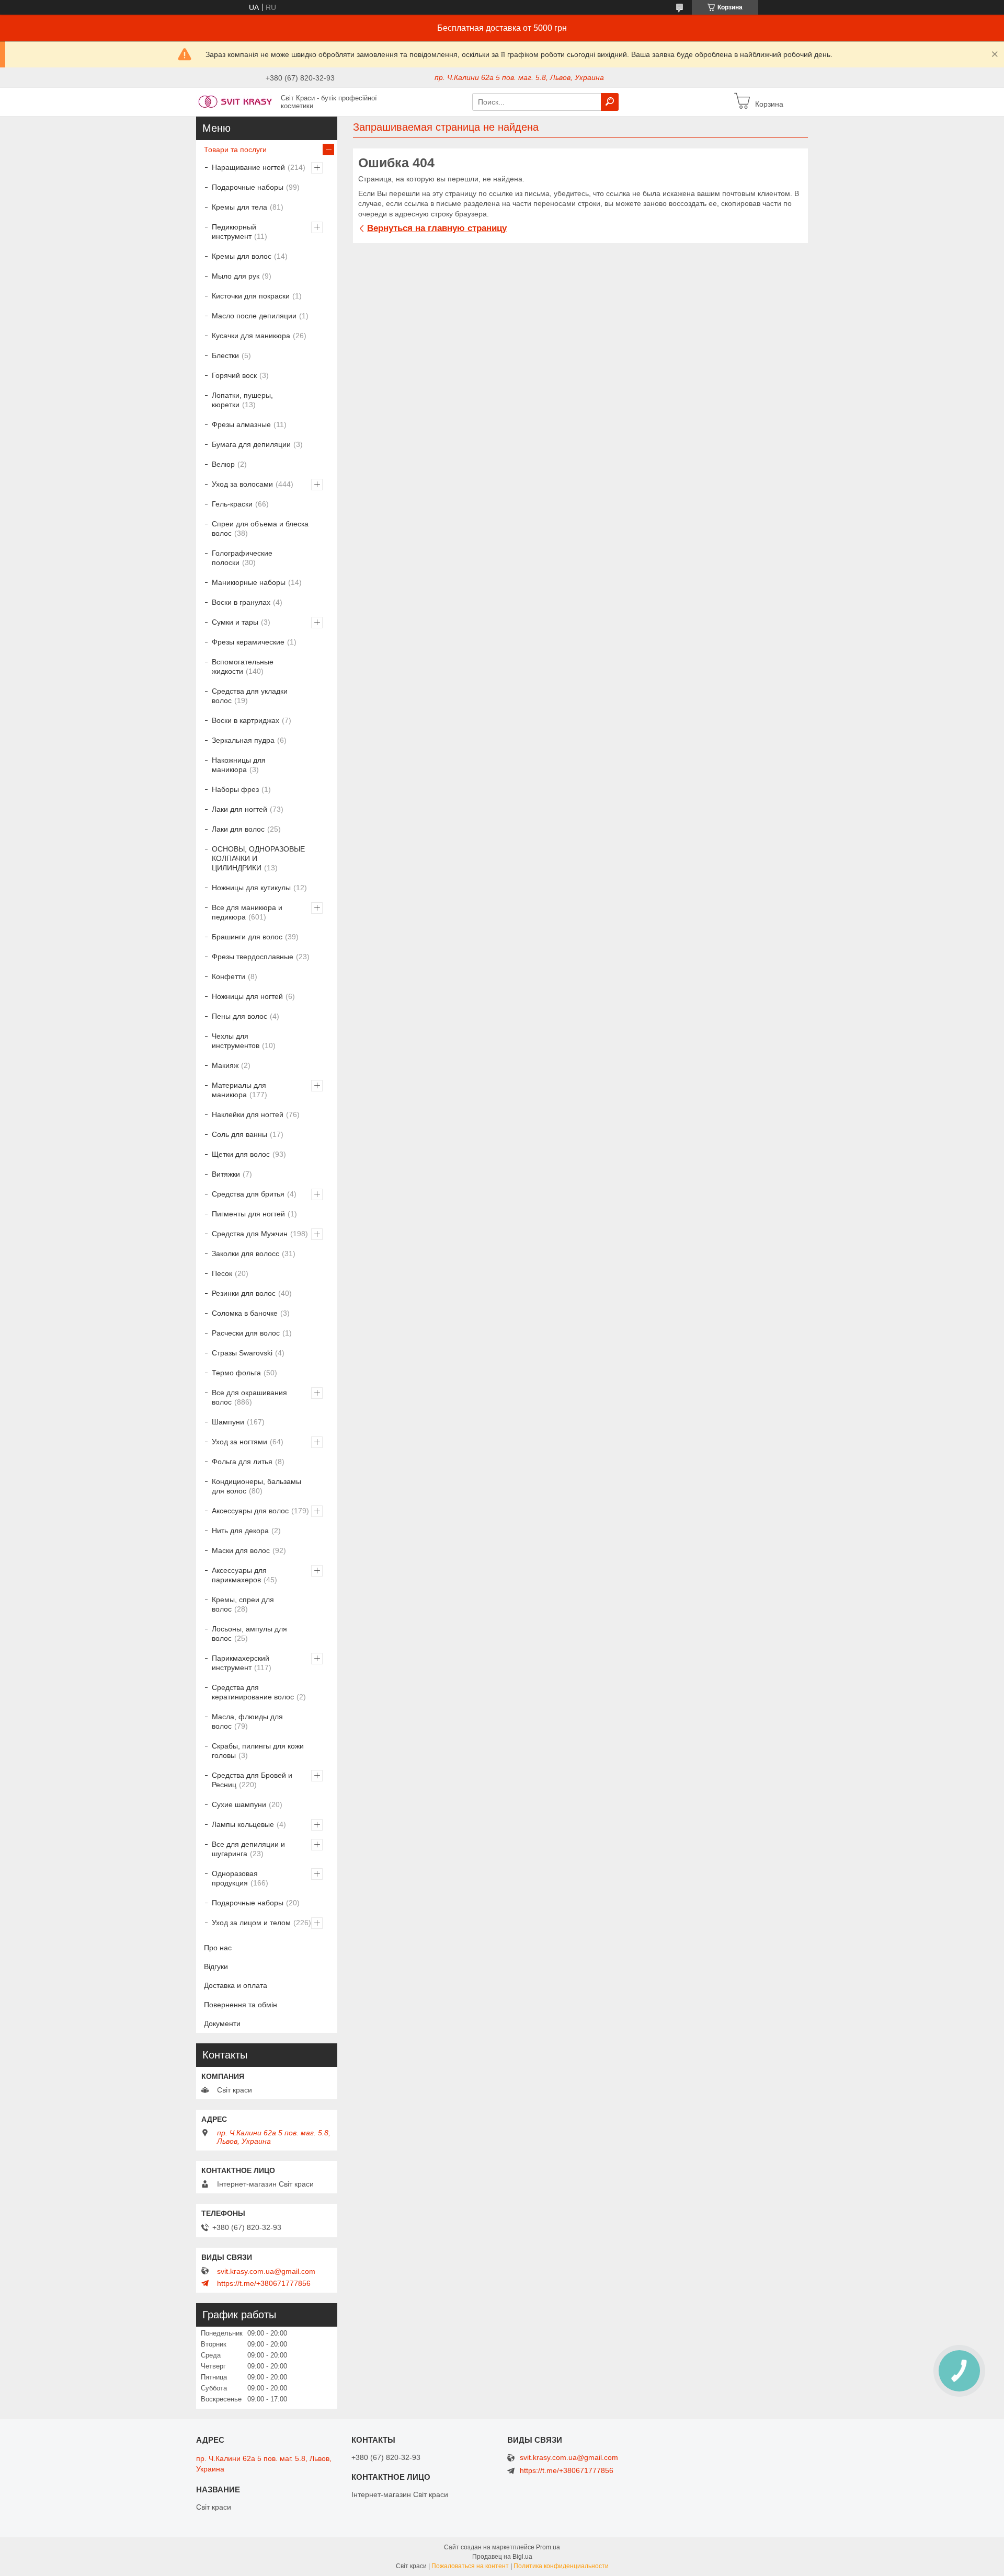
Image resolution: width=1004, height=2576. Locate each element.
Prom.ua (548, 2547)
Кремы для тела (239, 207)
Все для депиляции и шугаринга (248, 1849)
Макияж (225, 1065)
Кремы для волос (242, 256)
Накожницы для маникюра (239, 765)
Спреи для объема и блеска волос (260, 528)
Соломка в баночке (245, 1313)
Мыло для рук (236, 276)
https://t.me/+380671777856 (264, 2283)
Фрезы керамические (248, 642)
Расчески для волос (246, 1333)
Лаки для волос (238, 829)
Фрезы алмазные (241, 424)
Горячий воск (234, 375)
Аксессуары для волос (250, 1511)
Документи (222, 2023)
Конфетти (229, 976)
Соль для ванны (239, 1134)
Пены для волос (239, 1016)
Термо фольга (236, 1373)
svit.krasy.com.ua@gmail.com (266, 2271)
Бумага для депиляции (251, 444)
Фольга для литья (242, 1462)
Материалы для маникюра (239, 1090)
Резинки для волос (244, 1293)
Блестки (225, 355)
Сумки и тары (235, 622)
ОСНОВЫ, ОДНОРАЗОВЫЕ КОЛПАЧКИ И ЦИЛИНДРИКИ (258, 858)
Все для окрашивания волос (249, 1397)
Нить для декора (240, 1531)
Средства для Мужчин (250, 1234)
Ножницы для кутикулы (251, 888)
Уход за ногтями (239, 1442)
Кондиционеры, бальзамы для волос (256, 1486)
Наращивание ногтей (248, 167)
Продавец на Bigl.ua (502, 2557)
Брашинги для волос (247, 937)
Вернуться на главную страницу (437, 228)
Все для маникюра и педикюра (247, 912)
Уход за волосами (242, 484)
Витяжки (226, 1174)
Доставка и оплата (236, 1985)
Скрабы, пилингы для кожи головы (258, 1751)
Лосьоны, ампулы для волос (249, 1634)
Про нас (218, 1948)
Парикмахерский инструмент (241, 1663)
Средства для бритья (248, 1194)
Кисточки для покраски (251, 296)
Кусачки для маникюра (251, 336)
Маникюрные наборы (249, 582)
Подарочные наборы (248, 187)
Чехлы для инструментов (236, 1041)
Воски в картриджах (246, 720)
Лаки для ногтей (239, 809)
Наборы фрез (235, 789)
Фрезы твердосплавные (253, 957)
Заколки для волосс (246, 1253)
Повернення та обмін (241, 2005)
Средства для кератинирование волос (253, 1692)
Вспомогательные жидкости (243, 666)
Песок (222, 1273)
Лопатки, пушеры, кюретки (242, 400)
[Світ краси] (235, 101)
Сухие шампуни (239, 1804)
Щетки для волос (241, 1154)
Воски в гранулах (241, 602)
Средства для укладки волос (250, 696)
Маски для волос (241, 1550)
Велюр (223, 464)
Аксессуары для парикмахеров (239, 1575)
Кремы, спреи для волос (243, 1604)
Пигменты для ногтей (248, 1214)
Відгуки (216, 1966)
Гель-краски (232, 504)
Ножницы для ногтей (247, 996)
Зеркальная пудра (243, 740)
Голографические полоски (242, 558)
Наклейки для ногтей (248, 1114)
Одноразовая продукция (235, 1878)
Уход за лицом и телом (251, 1923)
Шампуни (228, 1422)
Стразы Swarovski (242, 1353)
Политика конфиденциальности (561, 2566)
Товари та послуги (235, 149)
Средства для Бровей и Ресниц (252, 1780)
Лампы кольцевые (243, 1824)
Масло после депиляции (254, 316)
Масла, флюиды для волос (247, 1721)
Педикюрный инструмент (234, 232)
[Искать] (610, 102)
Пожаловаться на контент (470, 2566)
